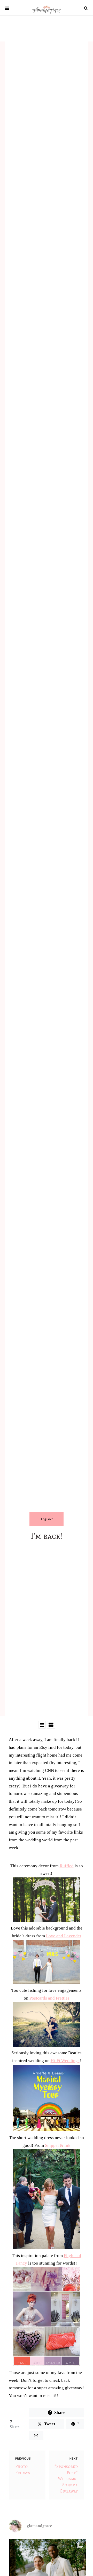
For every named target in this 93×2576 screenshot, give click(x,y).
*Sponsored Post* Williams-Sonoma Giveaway (66, 2479)
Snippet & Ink (58, 2145)
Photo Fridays (23, 2470)
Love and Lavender (64, 1936)
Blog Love (47, 1519)
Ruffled (67, 1866)
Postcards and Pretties (49, 1998)
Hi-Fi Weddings (65, 2061)
